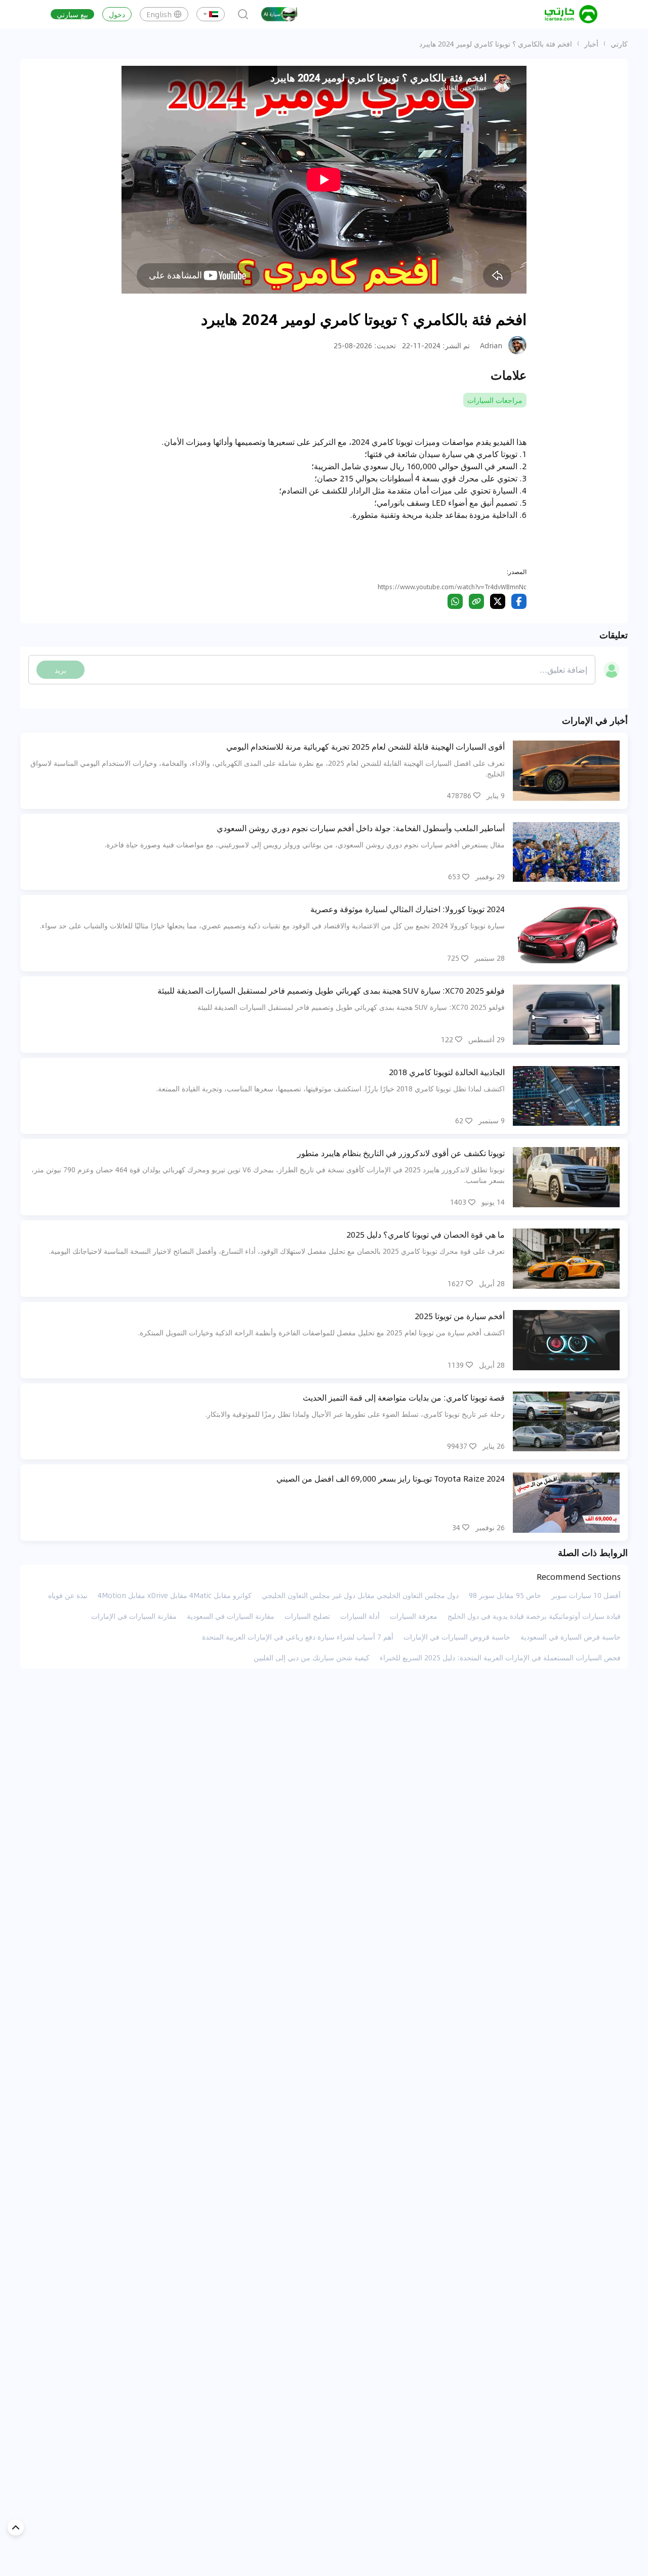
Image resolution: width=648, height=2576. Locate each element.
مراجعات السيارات (495, 400)
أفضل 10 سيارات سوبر (586, 1595)
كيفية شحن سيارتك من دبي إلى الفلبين (312, 1657)
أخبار (591, 44)
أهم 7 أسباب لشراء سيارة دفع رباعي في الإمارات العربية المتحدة (298, 1637)
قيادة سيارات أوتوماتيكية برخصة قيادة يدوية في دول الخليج (534, 1616)
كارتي (619, 44)
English (159, 14)
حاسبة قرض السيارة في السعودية (571, 1637)
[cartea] (571, 14)
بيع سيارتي (72, 14)
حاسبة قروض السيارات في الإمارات (457, 1637)
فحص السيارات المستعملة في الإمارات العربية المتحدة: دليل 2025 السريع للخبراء (500, 1657)
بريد (60, 670)
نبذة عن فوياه (68, 1595)
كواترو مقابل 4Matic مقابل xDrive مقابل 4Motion (175, 1595)
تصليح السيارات (307, 1616)
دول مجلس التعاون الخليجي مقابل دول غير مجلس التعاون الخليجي (360, 1595)
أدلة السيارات (360, 1616)
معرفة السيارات (414, 1616)
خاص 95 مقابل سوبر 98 (505, 1595)
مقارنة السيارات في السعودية (231, 1616)
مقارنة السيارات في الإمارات (134, 1616)
